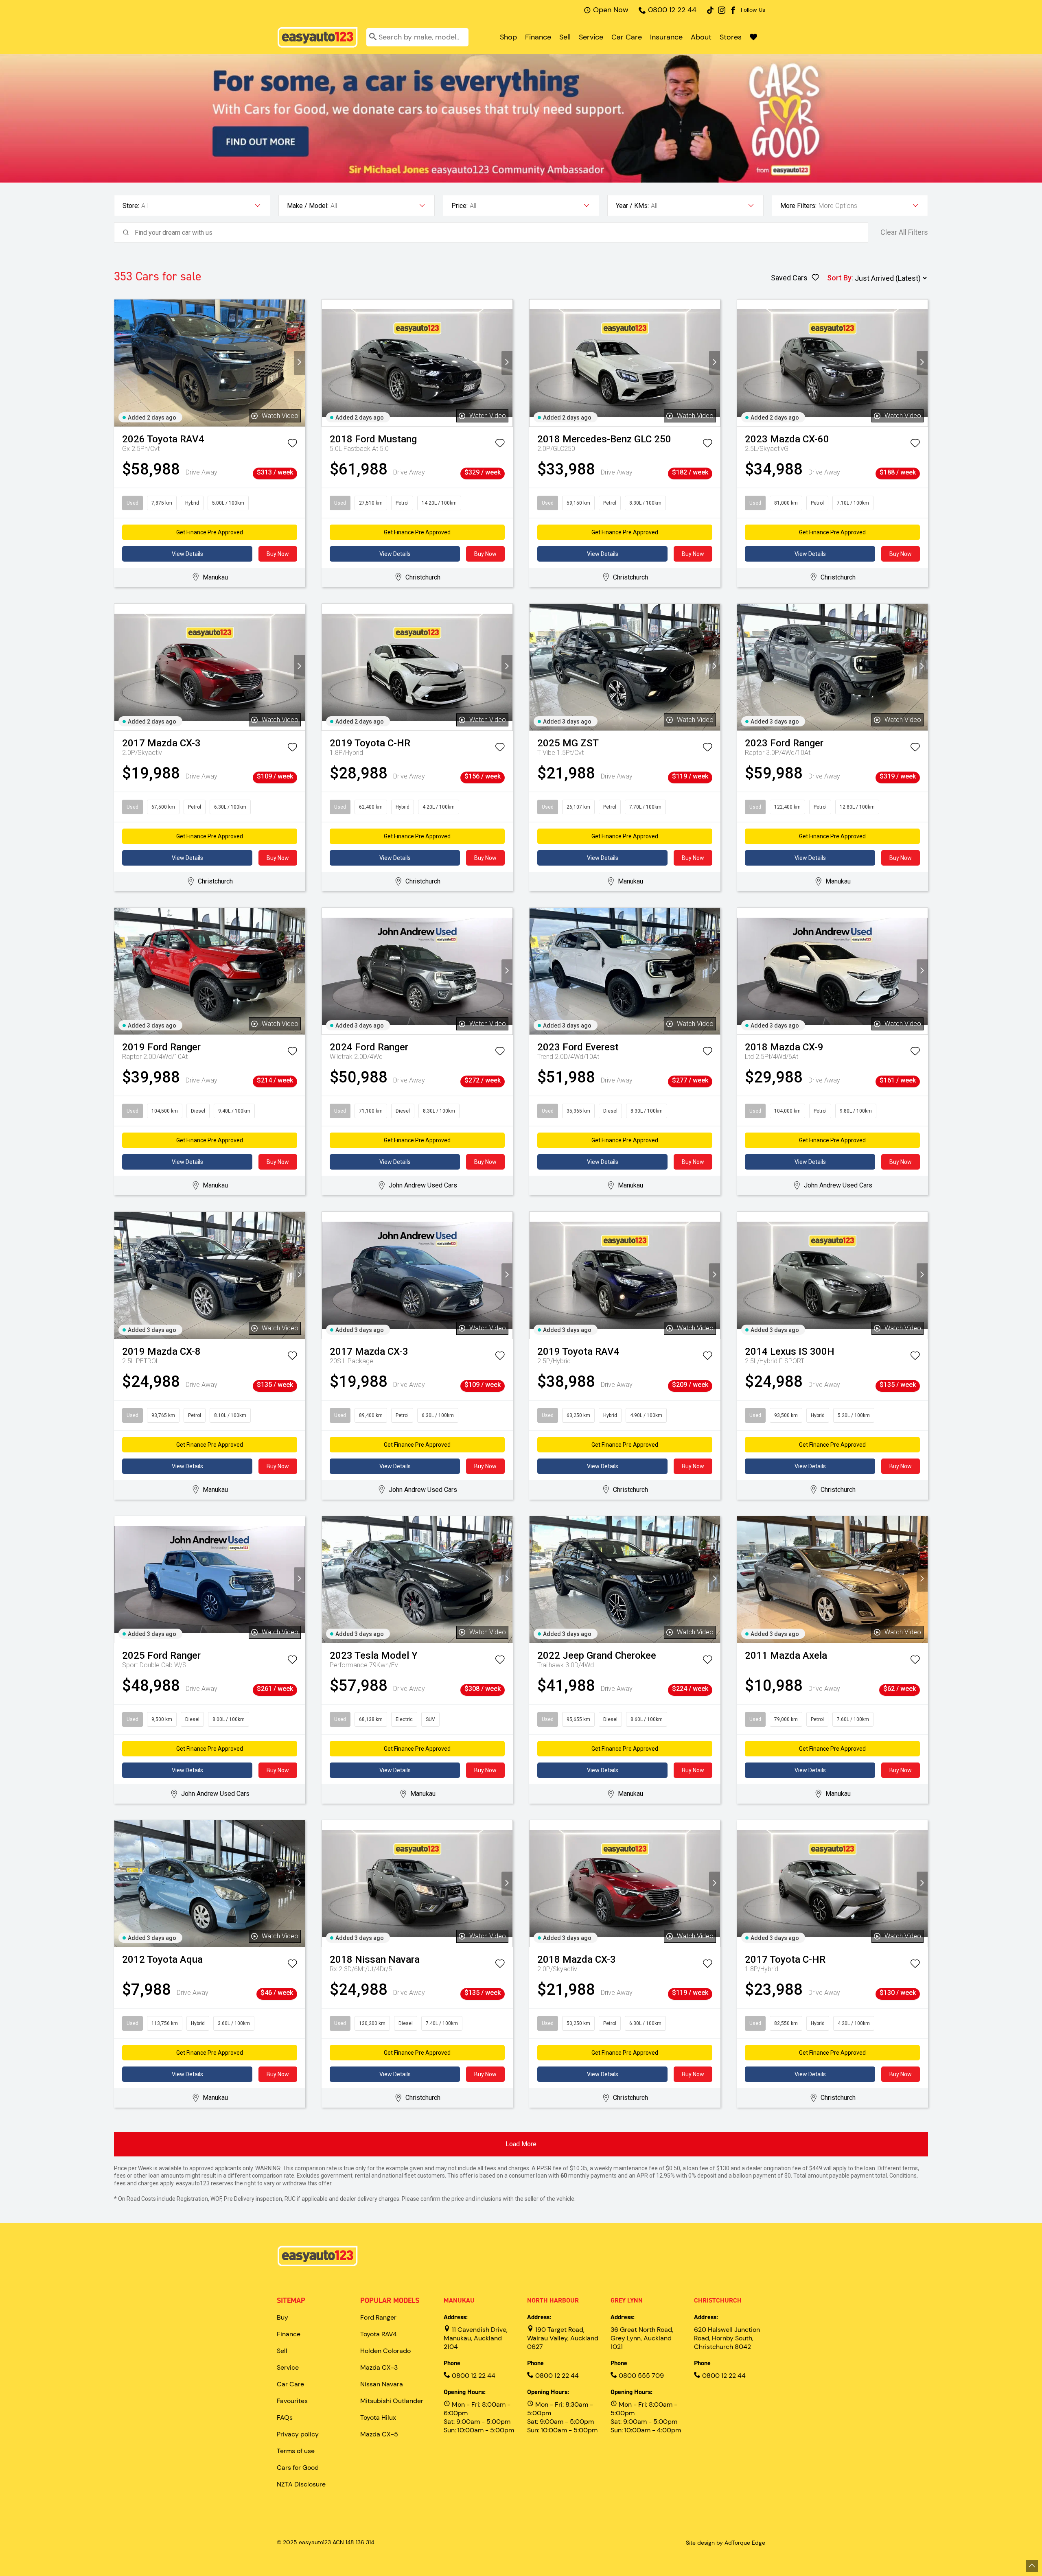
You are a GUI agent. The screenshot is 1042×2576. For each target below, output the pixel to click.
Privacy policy (298, 2434)
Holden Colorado (385, 2351)
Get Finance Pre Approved (210, 532)
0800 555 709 (640, 2376)
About (701, 37)
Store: (131, 206)
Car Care (627, 37)
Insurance (666, 37)
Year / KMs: (632, 206)
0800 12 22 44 (672, 10)
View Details (187, 554)
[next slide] (299, 363)
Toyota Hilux (378, 2417)
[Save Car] (292, 445)
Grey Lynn (627, 2300)
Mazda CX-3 (379, 2367)
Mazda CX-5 (379, 2434)
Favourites (292, 2401)
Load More (521, 2144)
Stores (731, 37)
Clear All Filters (904, 232)
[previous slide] (120, 363)
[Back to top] (1032, 2566)
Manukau (459, 2300)
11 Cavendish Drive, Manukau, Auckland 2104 (476, 2338)
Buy (282, 2317)
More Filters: (798, 206)
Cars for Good (298, 2468)
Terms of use (296, 2451)
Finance (538, 37)
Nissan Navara (382, 2384)
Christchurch (718, 2300)
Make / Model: (308, 206)
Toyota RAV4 (379, 2334)
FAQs (285, 2417)
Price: (460, 206)
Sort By (839, 278)
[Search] (373, 37)
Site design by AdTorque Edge (726, 2543)
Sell (565, 37)
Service (591, 37)
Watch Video (280, 416)
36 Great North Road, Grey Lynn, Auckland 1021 (642, 2338)
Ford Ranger (378, 2317)
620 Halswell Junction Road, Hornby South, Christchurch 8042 (727, 2338)
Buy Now (278, 554)
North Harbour (553, 2300)
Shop (508, 37)
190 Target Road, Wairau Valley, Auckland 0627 (563, 2338)
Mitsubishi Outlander (392, 2401)
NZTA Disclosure (301, 2484)
